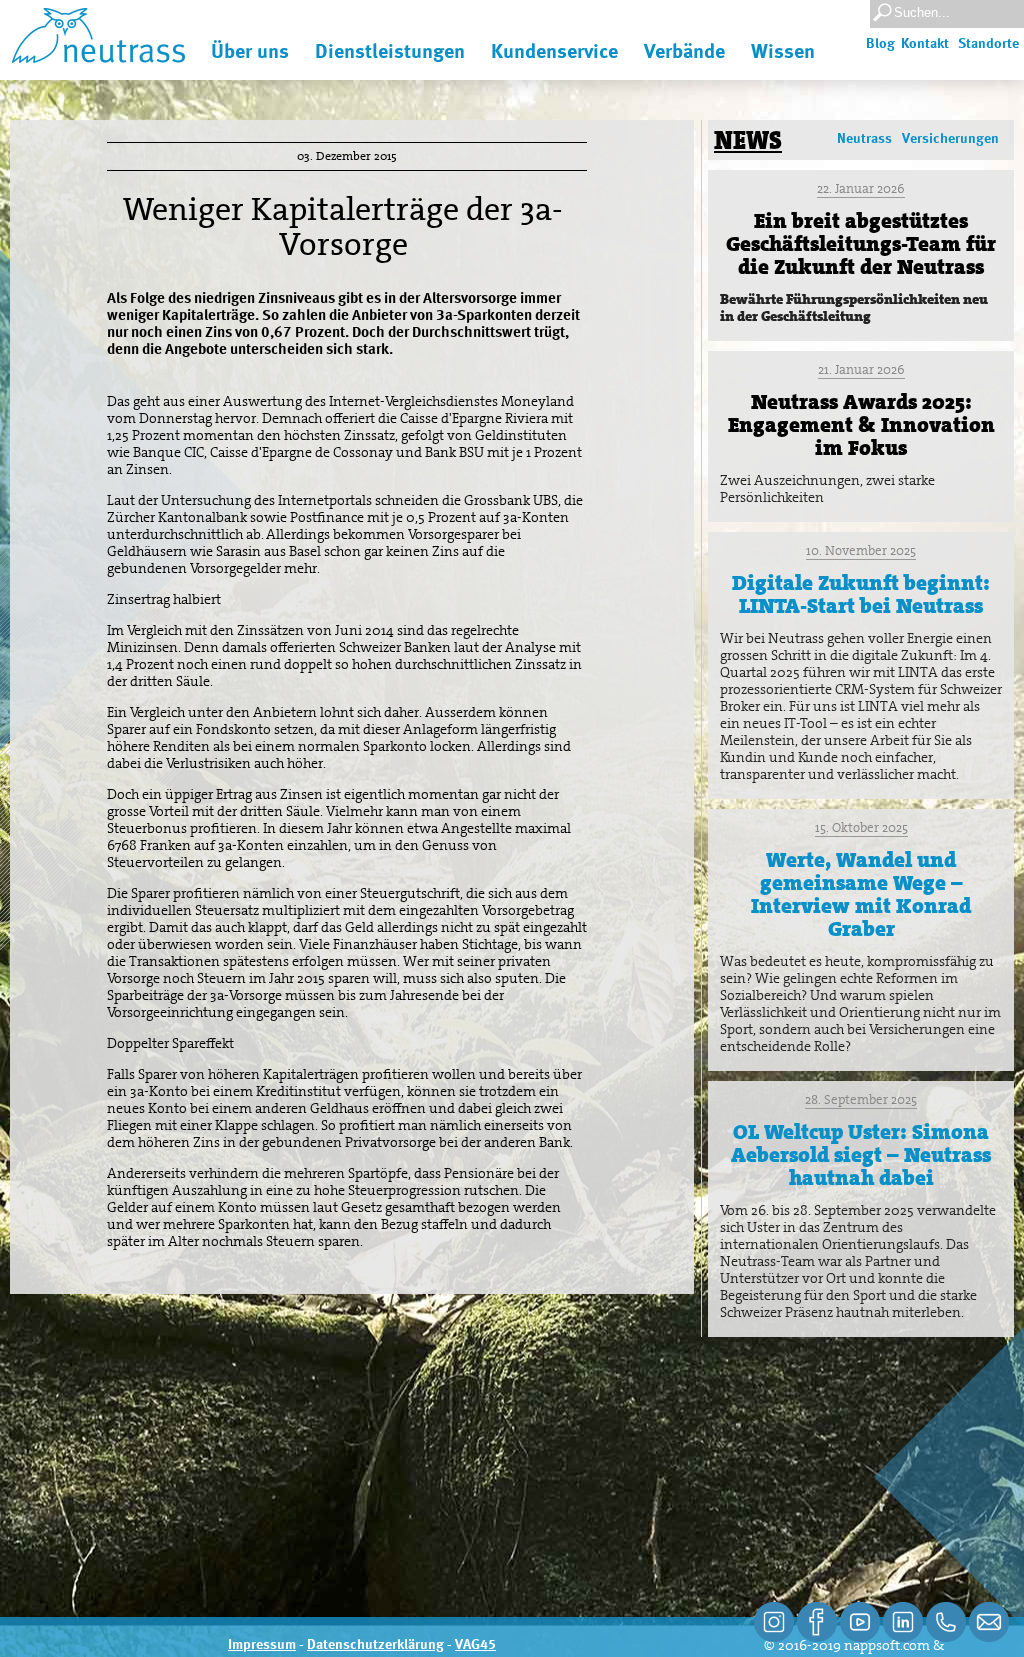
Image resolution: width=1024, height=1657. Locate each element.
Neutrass (864, 139)
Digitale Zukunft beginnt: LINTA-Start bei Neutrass (861, 594)
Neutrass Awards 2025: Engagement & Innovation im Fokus (861, 425)
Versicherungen (950, 139)
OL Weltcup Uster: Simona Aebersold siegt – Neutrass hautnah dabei (861, 1155)
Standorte (988, 44)
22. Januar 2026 (861, 188)
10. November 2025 (861, 550)
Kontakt (925, 44)
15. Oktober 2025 (861, 827)
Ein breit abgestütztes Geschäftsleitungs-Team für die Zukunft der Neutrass (861, 244)
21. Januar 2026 (861, 369)
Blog (880, 44)
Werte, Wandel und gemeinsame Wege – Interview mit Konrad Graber (861, 894)
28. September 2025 (861, 1099)
